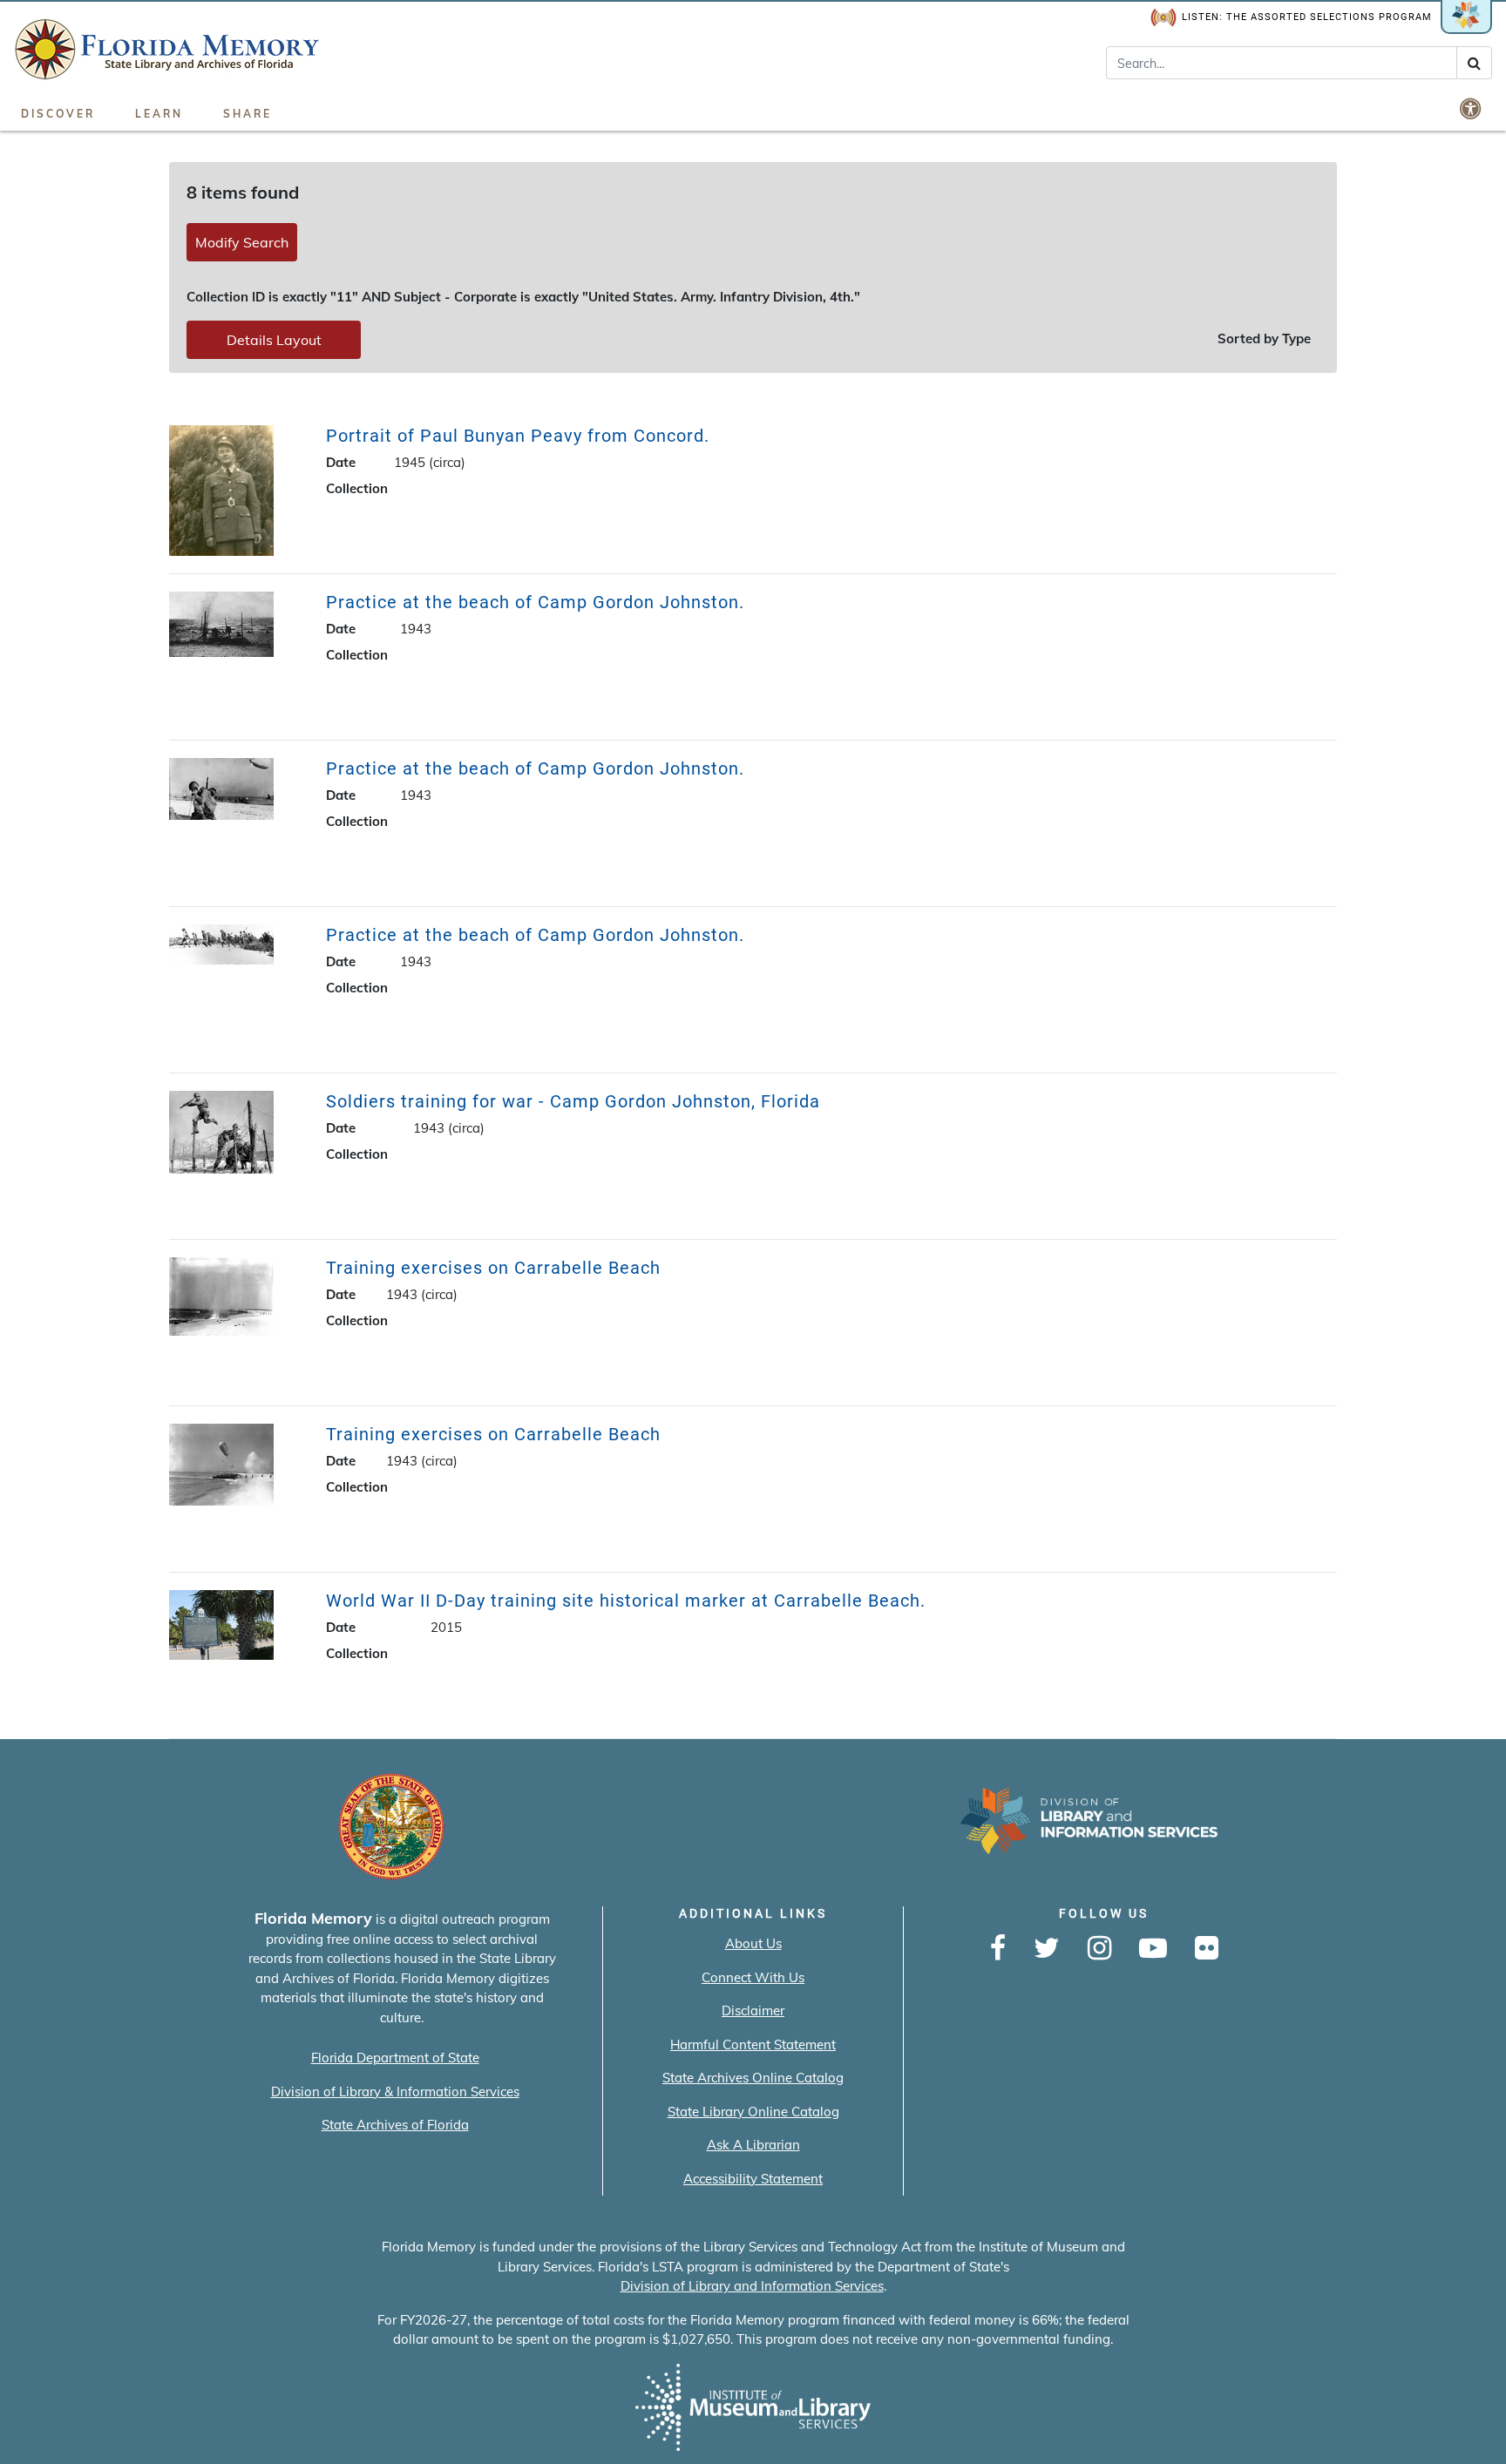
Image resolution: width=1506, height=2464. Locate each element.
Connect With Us (753, 1977)
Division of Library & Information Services (395, 2092)
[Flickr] (1207, 1949)
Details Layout (274, 340)
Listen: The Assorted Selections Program (1307, 17)
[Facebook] (998, 1949)
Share (248, 114)
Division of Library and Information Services (752, 2286)
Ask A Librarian (753, 2145)
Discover (58, 114)
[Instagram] (1099, 1949)
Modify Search (242, 242)
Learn (159, 114)
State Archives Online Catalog (753, 2078)
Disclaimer (753, 2010)
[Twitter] (1047, 1949)
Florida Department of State (395, 2058)
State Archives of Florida (395, 2125)
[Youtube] (1153, 1949)
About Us (753, 1943)
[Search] (1474, 63)
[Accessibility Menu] (1472, 108)
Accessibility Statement (753, 2179)
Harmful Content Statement (753, 2044)
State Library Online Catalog (753, 2112)
